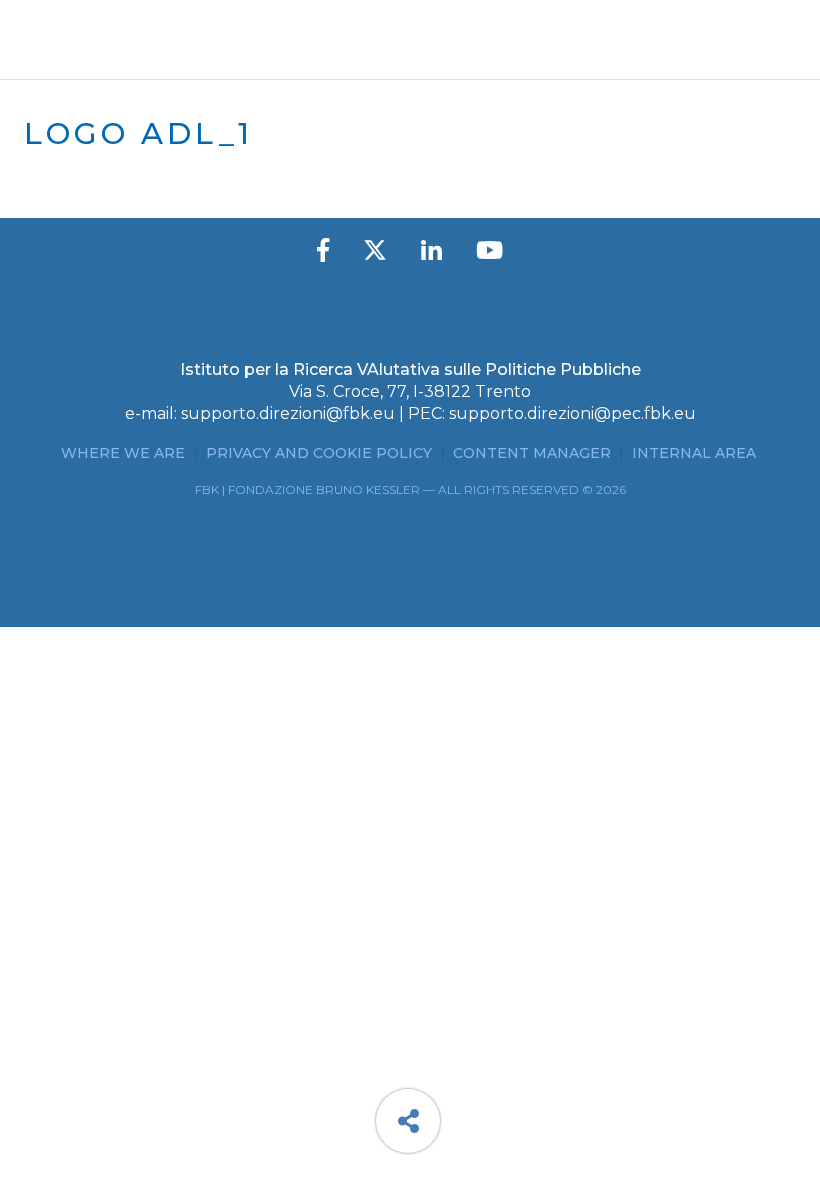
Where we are (123, 453)
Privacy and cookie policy (319, 453)
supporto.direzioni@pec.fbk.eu (572, 413)
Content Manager (532, 453)
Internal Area (694, 453)
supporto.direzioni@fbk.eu (288, 413)
